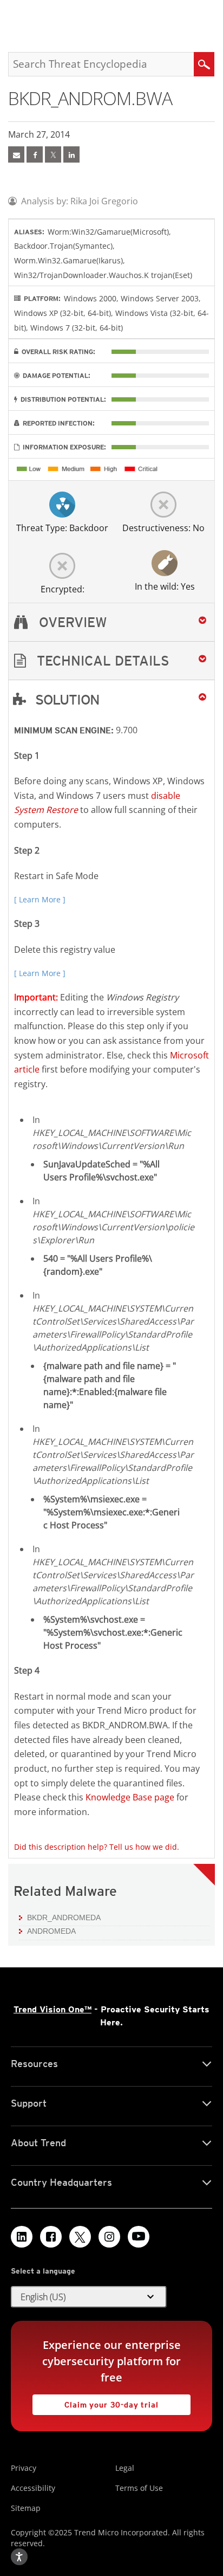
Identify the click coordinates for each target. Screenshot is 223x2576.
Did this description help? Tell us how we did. (97, 1847)
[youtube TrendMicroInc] (139, 2237)
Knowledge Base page (130, 1797)
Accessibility (33, 2488)
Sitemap (26, 2508)
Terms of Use (139, 2488)
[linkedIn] (71, 154)
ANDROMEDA (51, 1931)
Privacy (24, 2468)
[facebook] (35, 154)
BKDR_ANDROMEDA (64, 1918)
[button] (111, 661)
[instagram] (109, 2237)
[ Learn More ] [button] (40, 899)
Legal (125, 2468)
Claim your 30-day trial (96, 2402)
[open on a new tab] (80, 2237)
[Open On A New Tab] (53, 154)
